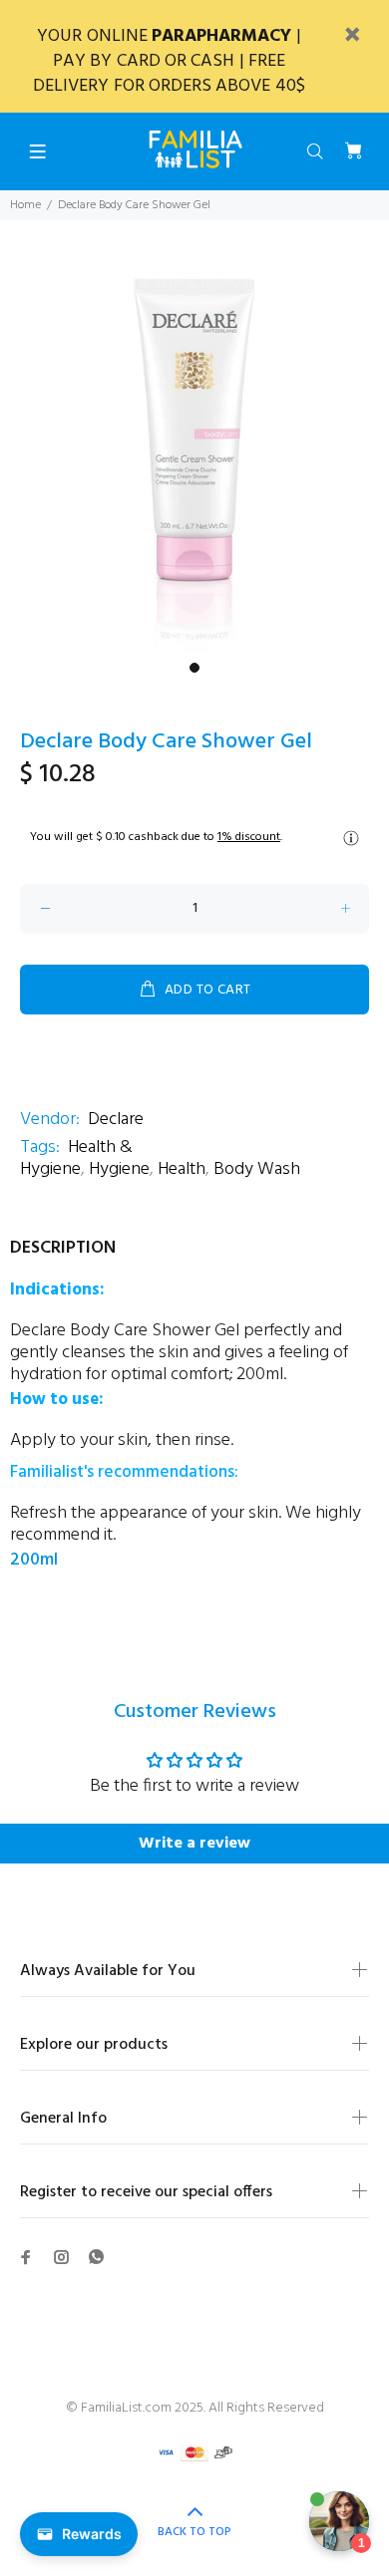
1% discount (249, 837)
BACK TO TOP (194, 2532)
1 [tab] (194, 668)
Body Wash (257, 1169)
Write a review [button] (194, 1844)
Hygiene (119, 1169)
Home (25, 205)
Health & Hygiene (76, 1158)
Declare (116, 1120)
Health (182, 1169)
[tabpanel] (194, 452)
